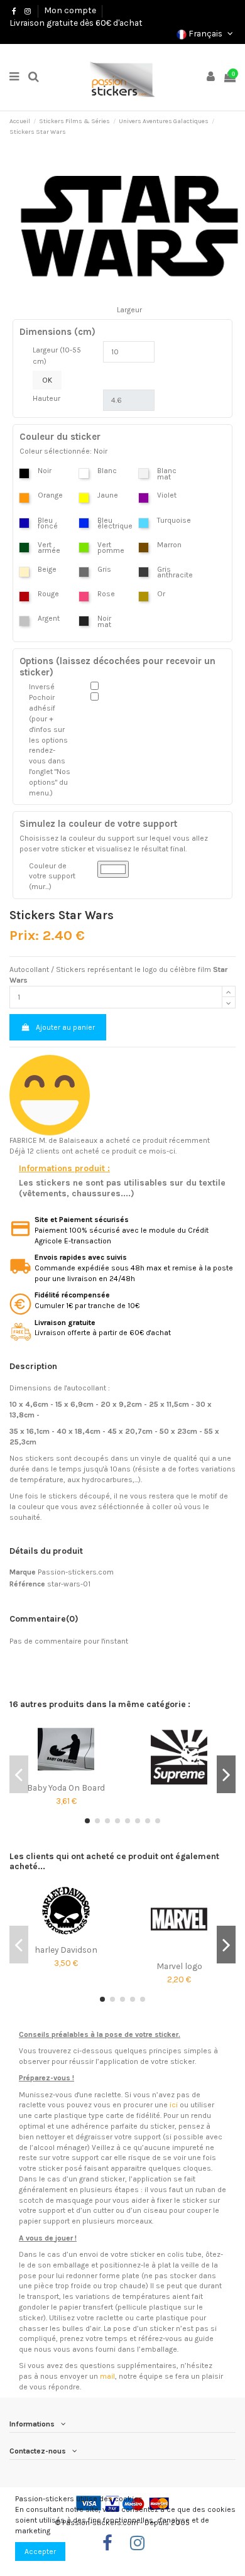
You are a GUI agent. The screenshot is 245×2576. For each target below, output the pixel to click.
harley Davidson (66, 1950)
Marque (23, 1572)
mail (107, 2376)
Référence (27, 1584)
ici (174, 2105)
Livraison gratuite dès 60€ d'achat (76, 23)
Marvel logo (179, 1966)
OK (47, 380)
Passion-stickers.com (76, 1572)
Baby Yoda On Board (66, 1787)
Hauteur (46, 398)
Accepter (40, 2551)
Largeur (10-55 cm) (57, 356)
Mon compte (70, 10)
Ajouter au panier (65, 1027)
